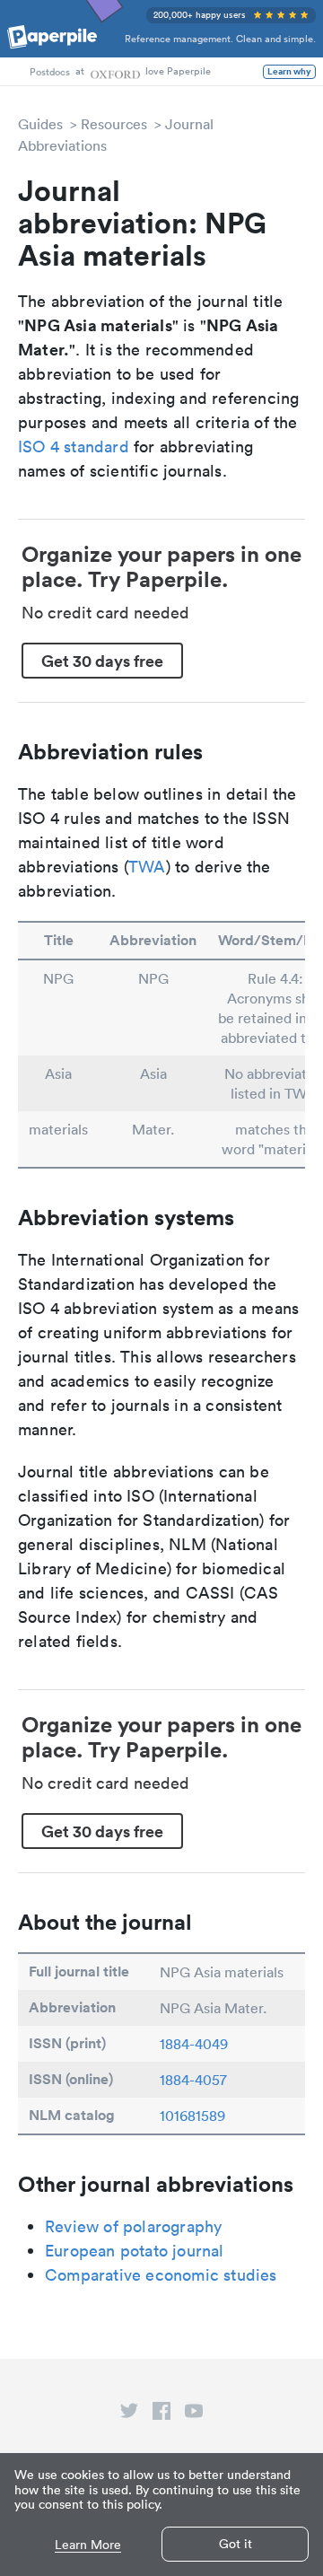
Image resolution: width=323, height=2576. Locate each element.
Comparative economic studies (161, 2275)
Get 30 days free (102, 661)
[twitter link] (129, 2414)
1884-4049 (194, 2044)
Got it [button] (236, 2544)
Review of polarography (133, 2226)
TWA (147, 867)
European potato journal (135, 2251)
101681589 (192, 2116)
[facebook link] (161, 2414)
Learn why (289, 72)
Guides (40, 124)
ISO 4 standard (74, 447)
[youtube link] (194, 2414)
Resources (114, 124)
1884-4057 (193, 2080)
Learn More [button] (88, 2545)
